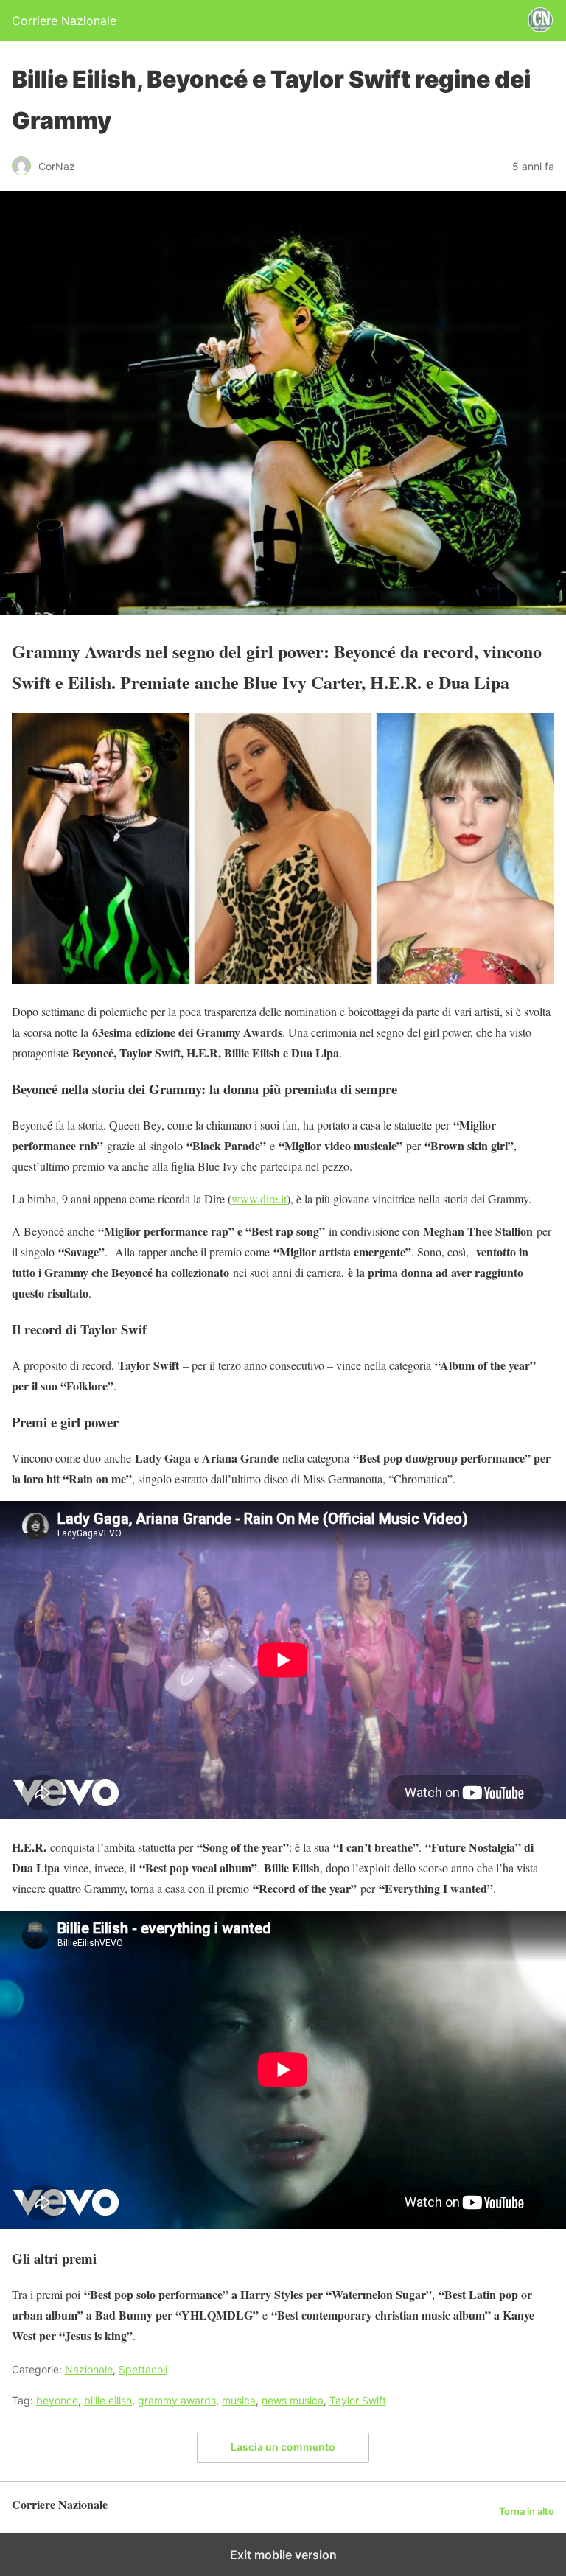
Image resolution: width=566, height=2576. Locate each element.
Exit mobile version (283, 2555)
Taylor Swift (358, 2400)
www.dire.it (259, 1198)
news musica (293, 2400)
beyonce (57, 2400)
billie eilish (108, 2400)
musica (239, 2400)
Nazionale (89, 2369)
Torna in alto (527, 2512)
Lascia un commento (283, 2447)
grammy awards (177, 2400)
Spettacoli (143, 2369)
